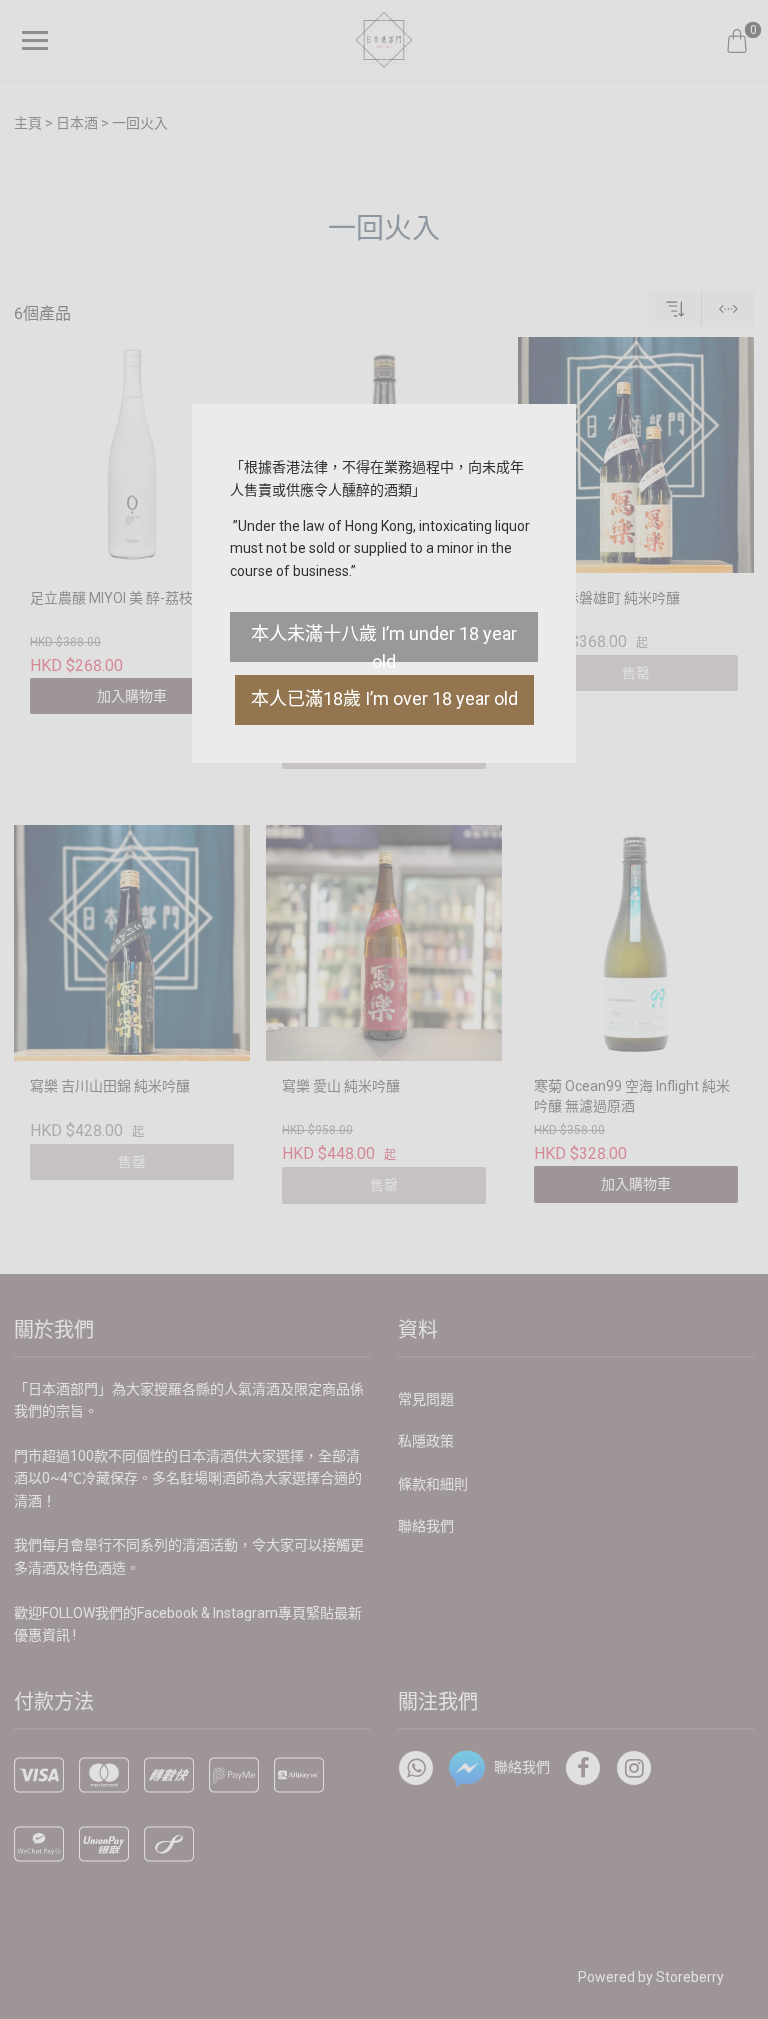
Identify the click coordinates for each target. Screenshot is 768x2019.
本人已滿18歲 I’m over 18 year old (384, 698)
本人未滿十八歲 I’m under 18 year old (384, 642)
